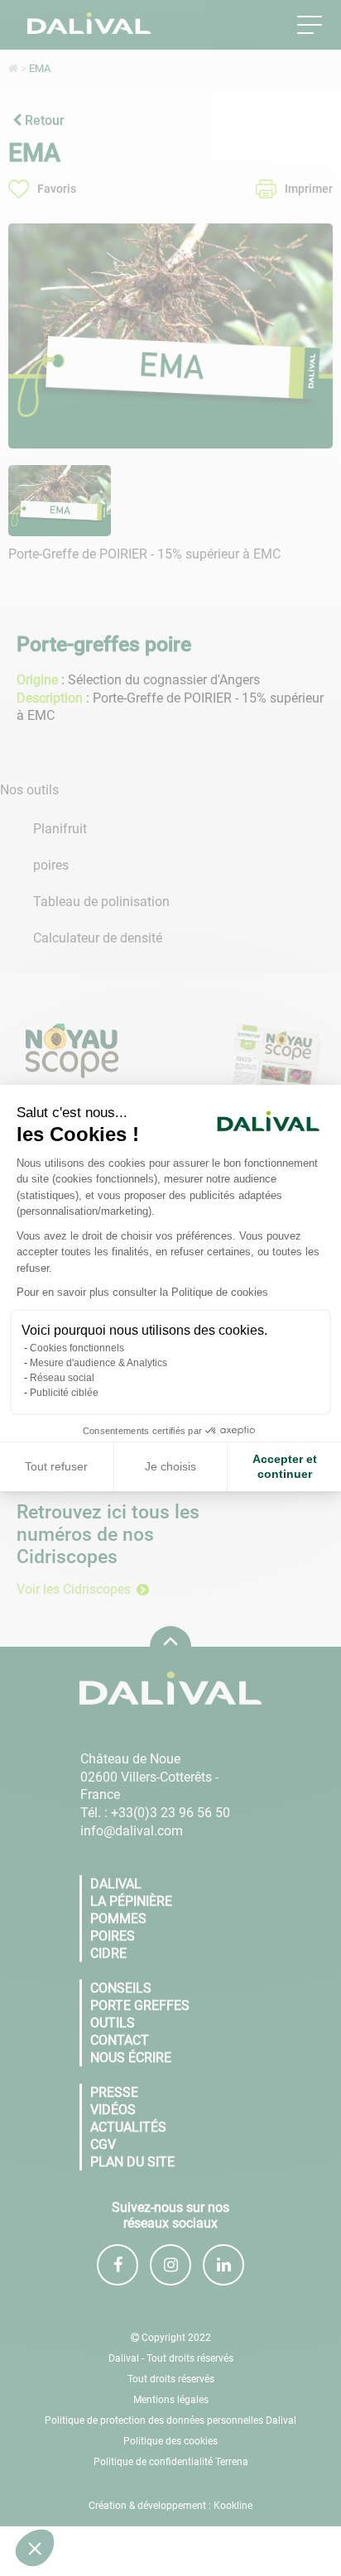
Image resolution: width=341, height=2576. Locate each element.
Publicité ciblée (64, 1393)
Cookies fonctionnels (77, 1348)
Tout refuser (56, 1466)
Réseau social (62, 1378)
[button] (35, 2548)
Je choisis (170, 1466)
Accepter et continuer (285, 1466)
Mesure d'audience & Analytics (98, 1363)
